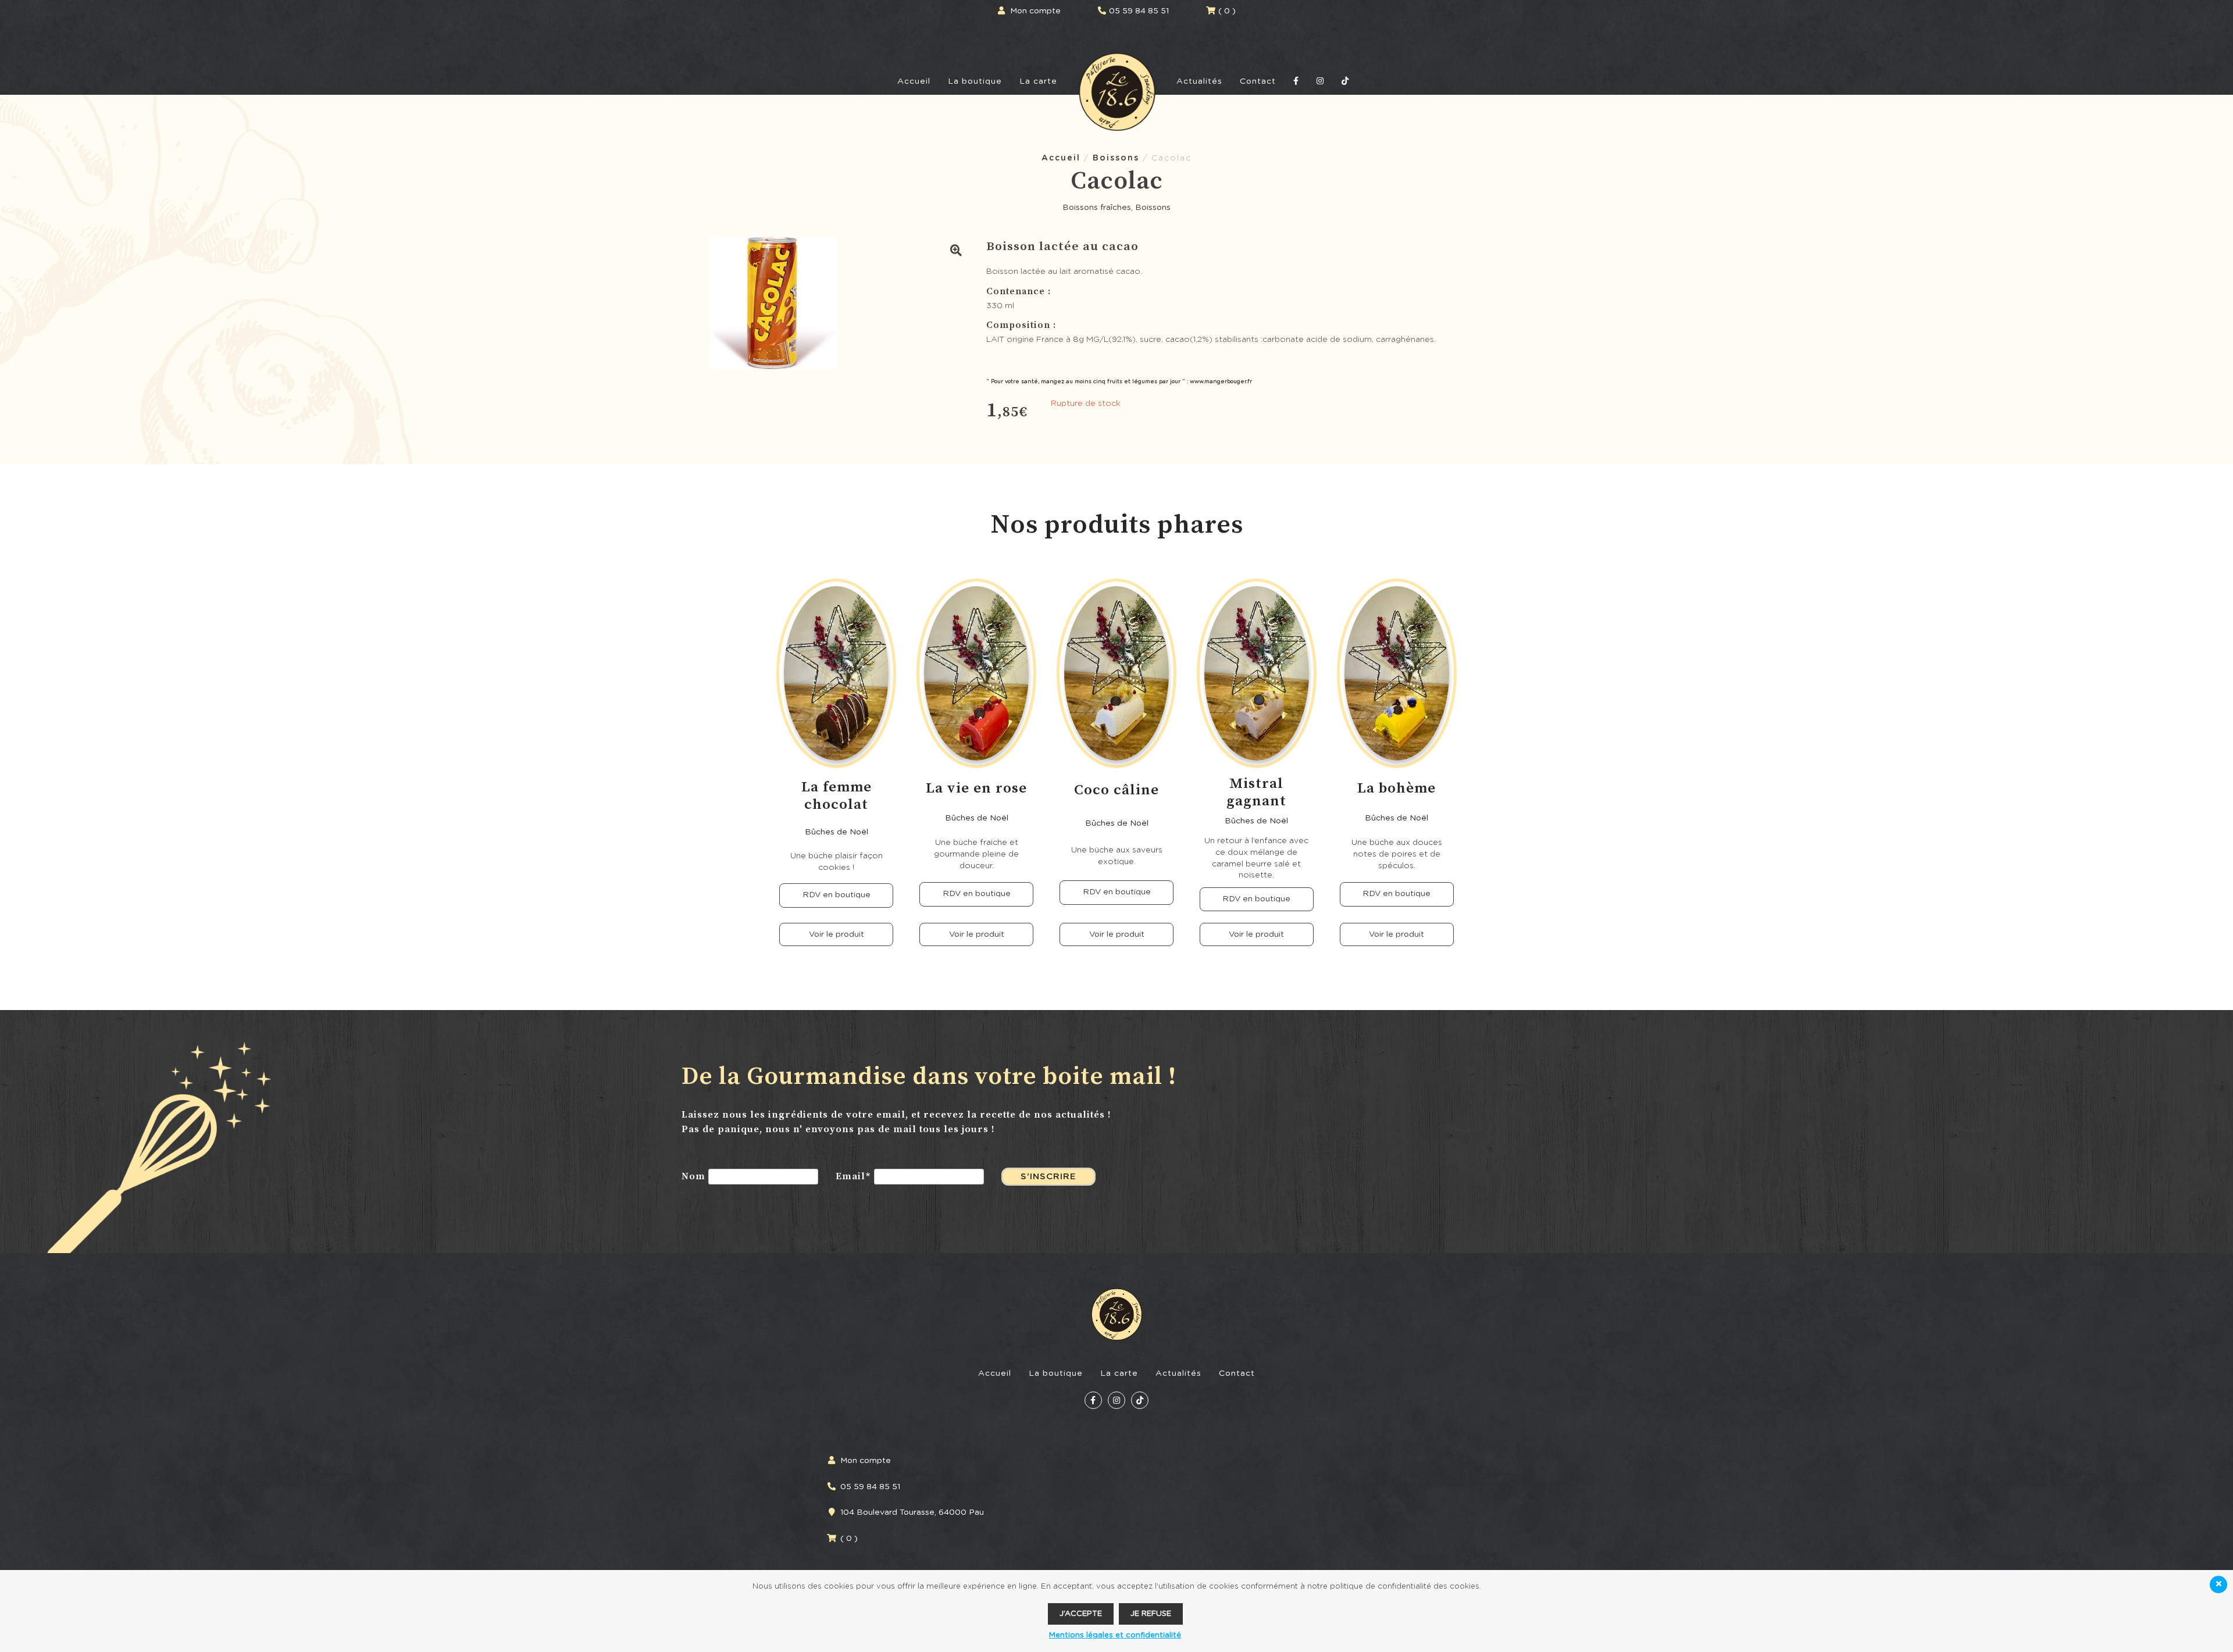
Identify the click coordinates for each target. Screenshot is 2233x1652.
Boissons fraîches (1097, 208)
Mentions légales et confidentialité (1115, 1635)
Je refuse (1151, 1614)
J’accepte (1081, 1614)
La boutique (975, 81)
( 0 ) (1227, 11)
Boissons (1116, 158)
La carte (1038, 81)
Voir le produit (837, 934)
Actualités (1199, 81)
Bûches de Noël (837, 832)
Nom (693, 1177)
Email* (853, 1177)
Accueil (914, 81)
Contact (1258, 81)
